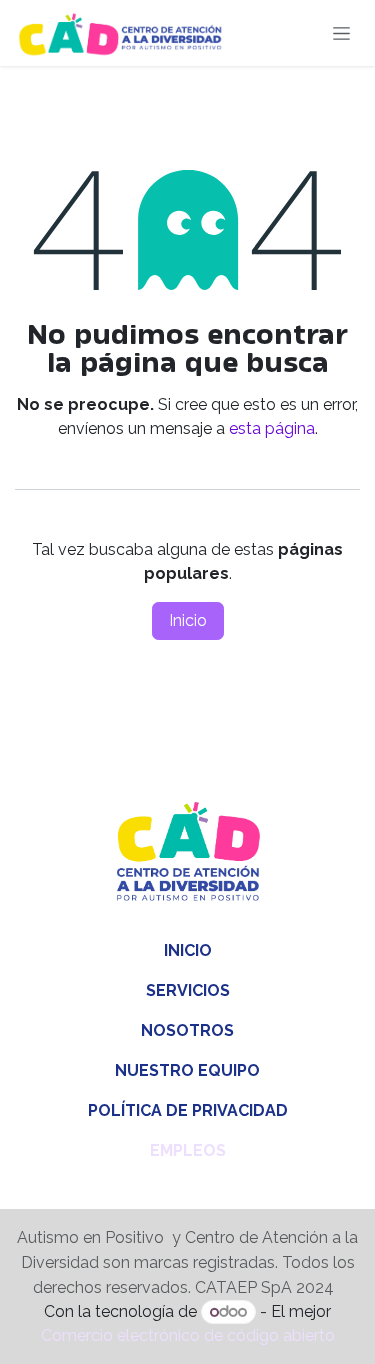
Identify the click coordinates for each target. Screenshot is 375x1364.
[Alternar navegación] (341, 33)
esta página (272, 428)
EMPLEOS (188, 1150)
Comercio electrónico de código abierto (188, 1335)
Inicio (188, 620)
